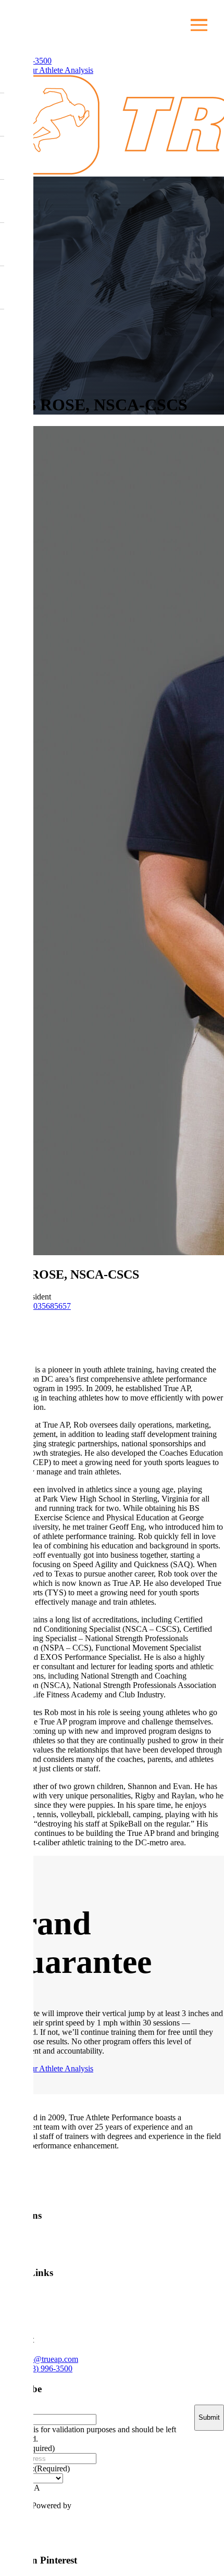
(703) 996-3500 (47, 2368)
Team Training (98, 2305)
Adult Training (146, 2305)
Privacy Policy (150, 2531)
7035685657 (49, 1306)
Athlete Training (50, 2305)
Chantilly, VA (123, 2243)
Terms (204, 2531)
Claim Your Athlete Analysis (47, 70)
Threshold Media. (103, 2505)
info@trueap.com (49, 2359)
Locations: (35, 2468)
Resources (197, 2300)
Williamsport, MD (52, 2243)
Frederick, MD (190, 2243)
